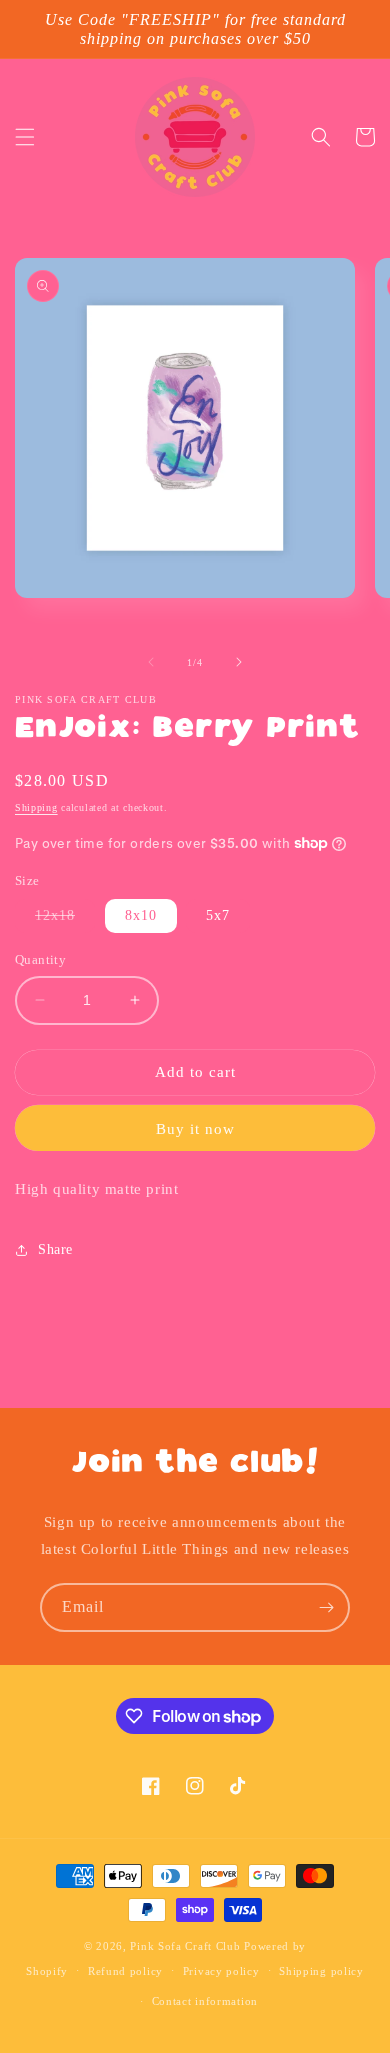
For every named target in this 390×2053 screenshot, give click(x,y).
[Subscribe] (326, 1607)
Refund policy (125, 1971)
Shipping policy (321, 1971)
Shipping (36, 807)
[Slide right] (239, 662)
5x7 (218, 915)
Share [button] (55, 1249)
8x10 (141, 915)
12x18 (65, 920)
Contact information (205, 2001)
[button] (25, 137)
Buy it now (195, 1129)
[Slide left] (151, 662)
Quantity (40, 959)
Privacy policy (221, 1971)
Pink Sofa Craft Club (185, 1946)
